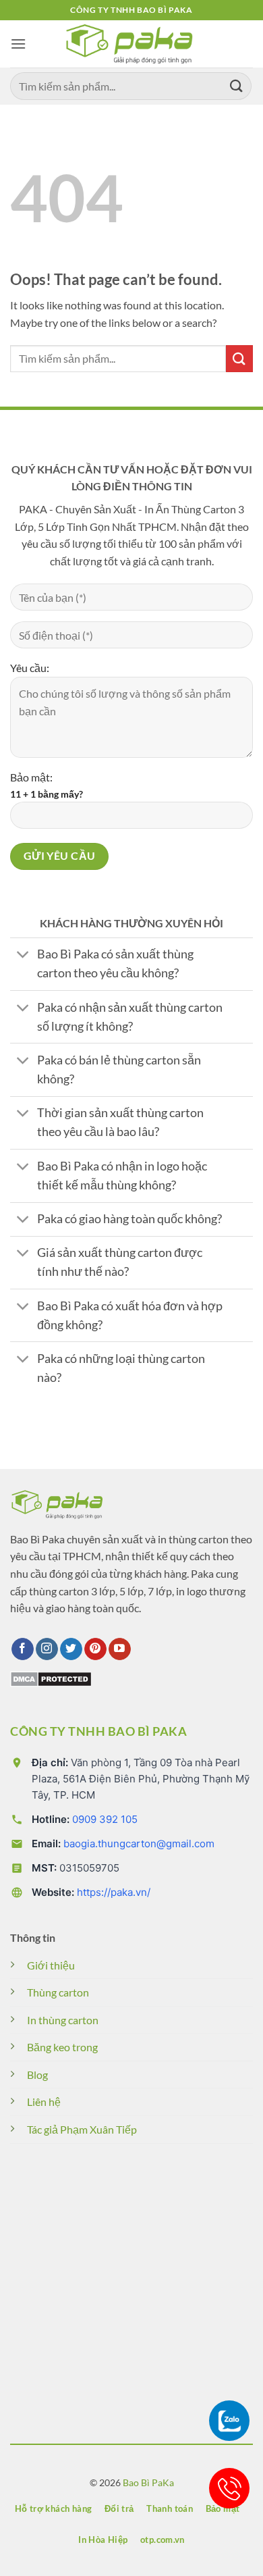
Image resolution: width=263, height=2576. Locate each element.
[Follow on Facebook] (23, 1649)
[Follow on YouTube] (120, 1649)
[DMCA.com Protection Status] (51, 1677)
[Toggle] (23, 956)
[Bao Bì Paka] (131, 44)
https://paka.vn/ (114, 1892)
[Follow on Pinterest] (95, 1649)
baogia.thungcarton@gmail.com (139, 1844)
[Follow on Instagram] (47, 1649)
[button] (18, 44)
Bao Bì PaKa (148, 2482)
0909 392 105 (105, 1819)
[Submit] (237, 86)
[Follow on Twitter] (71, 1649)
